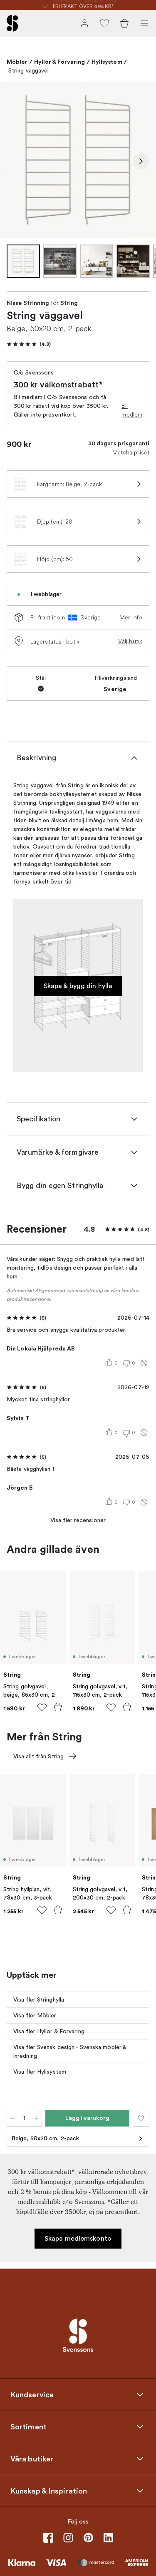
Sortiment (28, 2427)
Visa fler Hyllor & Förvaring (49, 2031)
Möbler (17, 62)
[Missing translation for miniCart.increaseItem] (36, 2118)
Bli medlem (132, 410)
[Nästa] (141, 161)
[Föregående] (15, 161)
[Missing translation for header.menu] (144, 23)
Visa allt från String (38, 1756)
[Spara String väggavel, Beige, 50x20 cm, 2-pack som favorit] (141, 2118)
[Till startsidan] (12, 23)
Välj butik (130, 641)
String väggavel (29, 71)
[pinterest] (88, 2538)
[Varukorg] (124, 23)
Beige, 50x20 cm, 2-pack (45, 2138)
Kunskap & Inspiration (49, 2491)
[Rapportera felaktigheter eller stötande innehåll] (144, 1363)
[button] (29, 344)
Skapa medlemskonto (78, 2239)
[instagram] (68, 2538)
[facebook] (48, 2538)
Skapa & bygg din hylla (78, 986)
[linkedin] (108, 2538)
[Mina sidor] (84, 23)
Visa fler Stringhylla (39, 2000)
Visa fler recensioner (78, 1520)
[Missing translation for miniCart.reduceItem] (12, 2118)
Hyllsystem (107, 62)
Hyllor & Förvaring (60, 62)
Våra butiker (32, 2459)
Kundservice (32, 2395)
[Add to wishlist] (42, 1707)
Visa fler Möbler (35, 2016)
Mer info (131, 617)
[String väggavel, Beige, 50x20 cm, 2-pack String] (78, 160)
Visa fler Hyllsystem (40, 2072)
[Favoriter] (104, 23)
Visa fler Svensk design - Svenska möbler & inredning (70, 2052)
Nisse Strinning (28, 303)
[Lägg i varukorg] (58, 1707)
